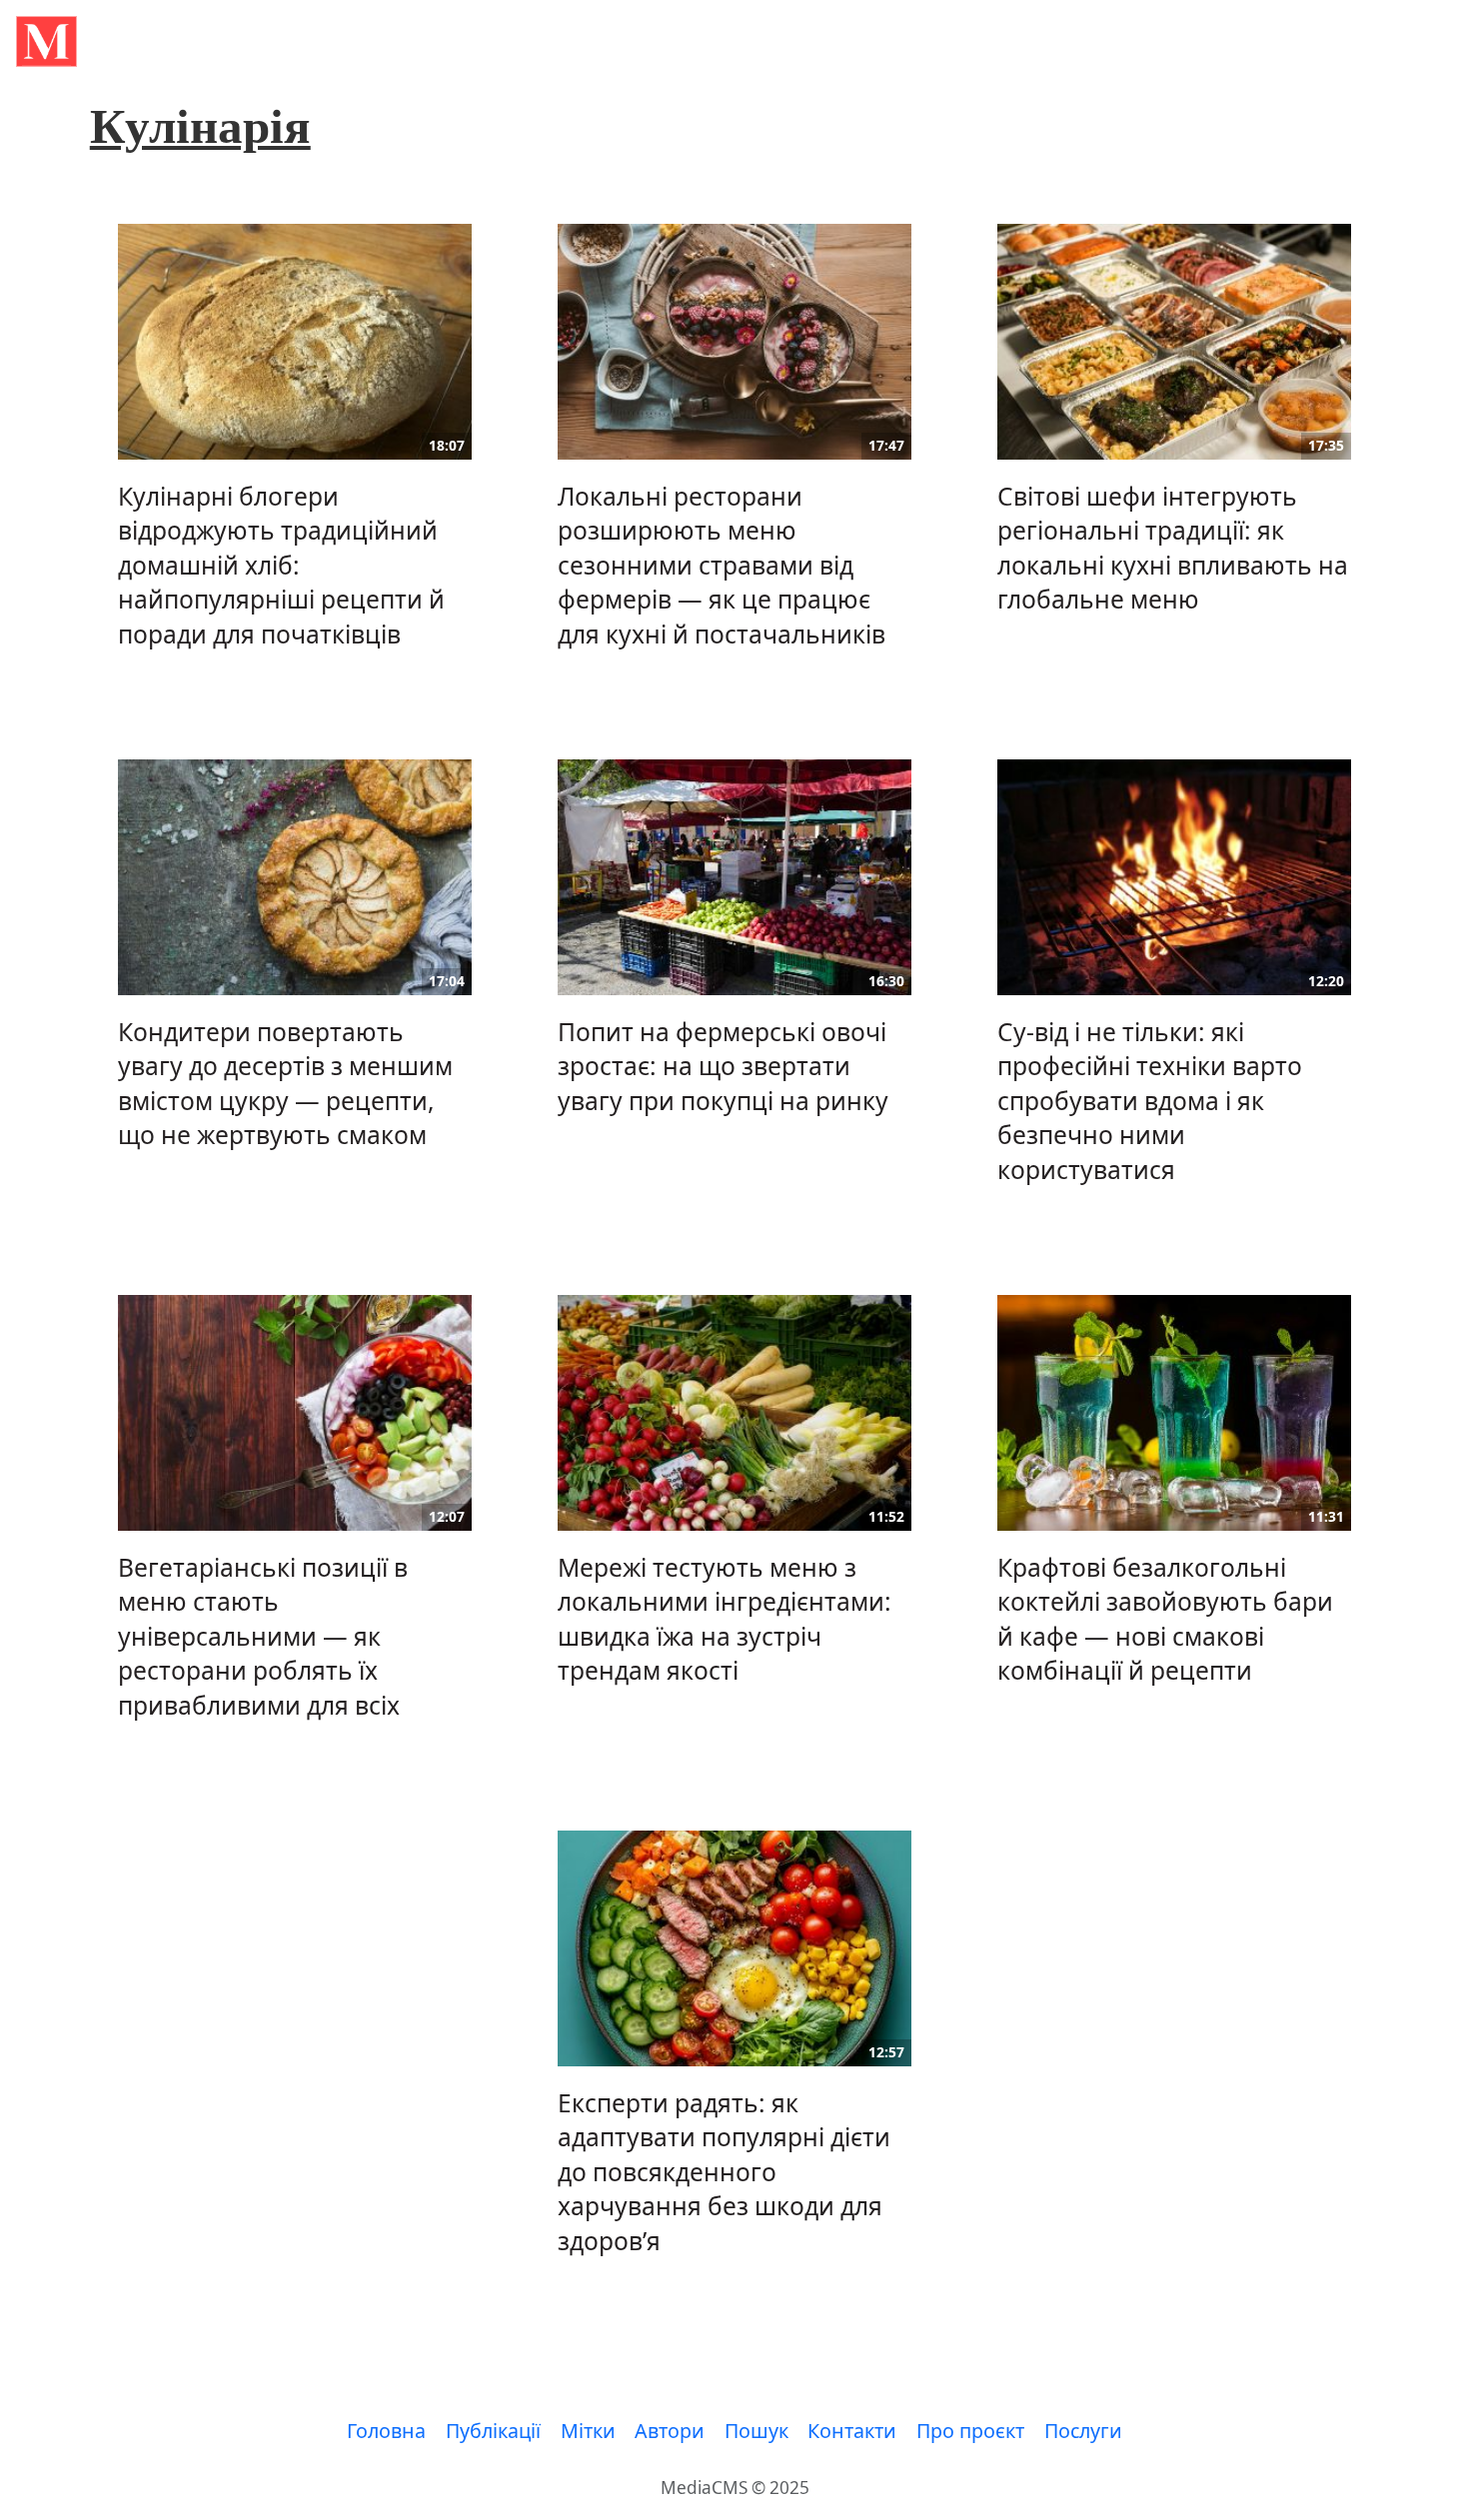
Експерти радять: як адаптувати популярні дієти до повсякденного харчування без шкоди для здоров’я (724, 2172)
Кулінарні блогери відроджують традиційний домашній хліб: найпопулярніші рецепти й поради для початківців (281, 565)
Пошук (756, 2431)
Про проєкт (970, 2431)
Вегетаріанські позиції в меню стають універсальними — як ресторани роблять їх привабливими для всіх (263, 1636)
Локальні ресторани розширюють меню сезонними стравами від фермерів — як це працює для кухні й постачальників (722, 565)
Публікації (493, 2431)
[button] (46, 41)
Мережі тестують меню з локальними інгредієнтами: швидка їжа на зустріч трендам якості (725, 1619)
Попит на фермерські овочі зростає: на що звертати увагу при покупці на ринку (723, 1066)
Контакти (852, 2431)
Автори (670, 2431)
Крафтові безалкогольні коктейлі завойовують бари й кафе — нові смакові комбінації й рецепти (1165, 1619)
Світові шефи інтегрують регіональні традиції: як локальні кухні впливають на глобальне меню (1173, 548)
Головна (386, 2431)
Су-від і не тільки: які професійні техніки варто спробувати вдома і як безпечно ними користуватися (1150, 1101)
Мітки (588, 2431)
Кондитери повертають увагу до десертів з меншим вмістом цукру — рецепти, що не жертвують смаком (285, 1083)
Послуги (1083, 2431)
